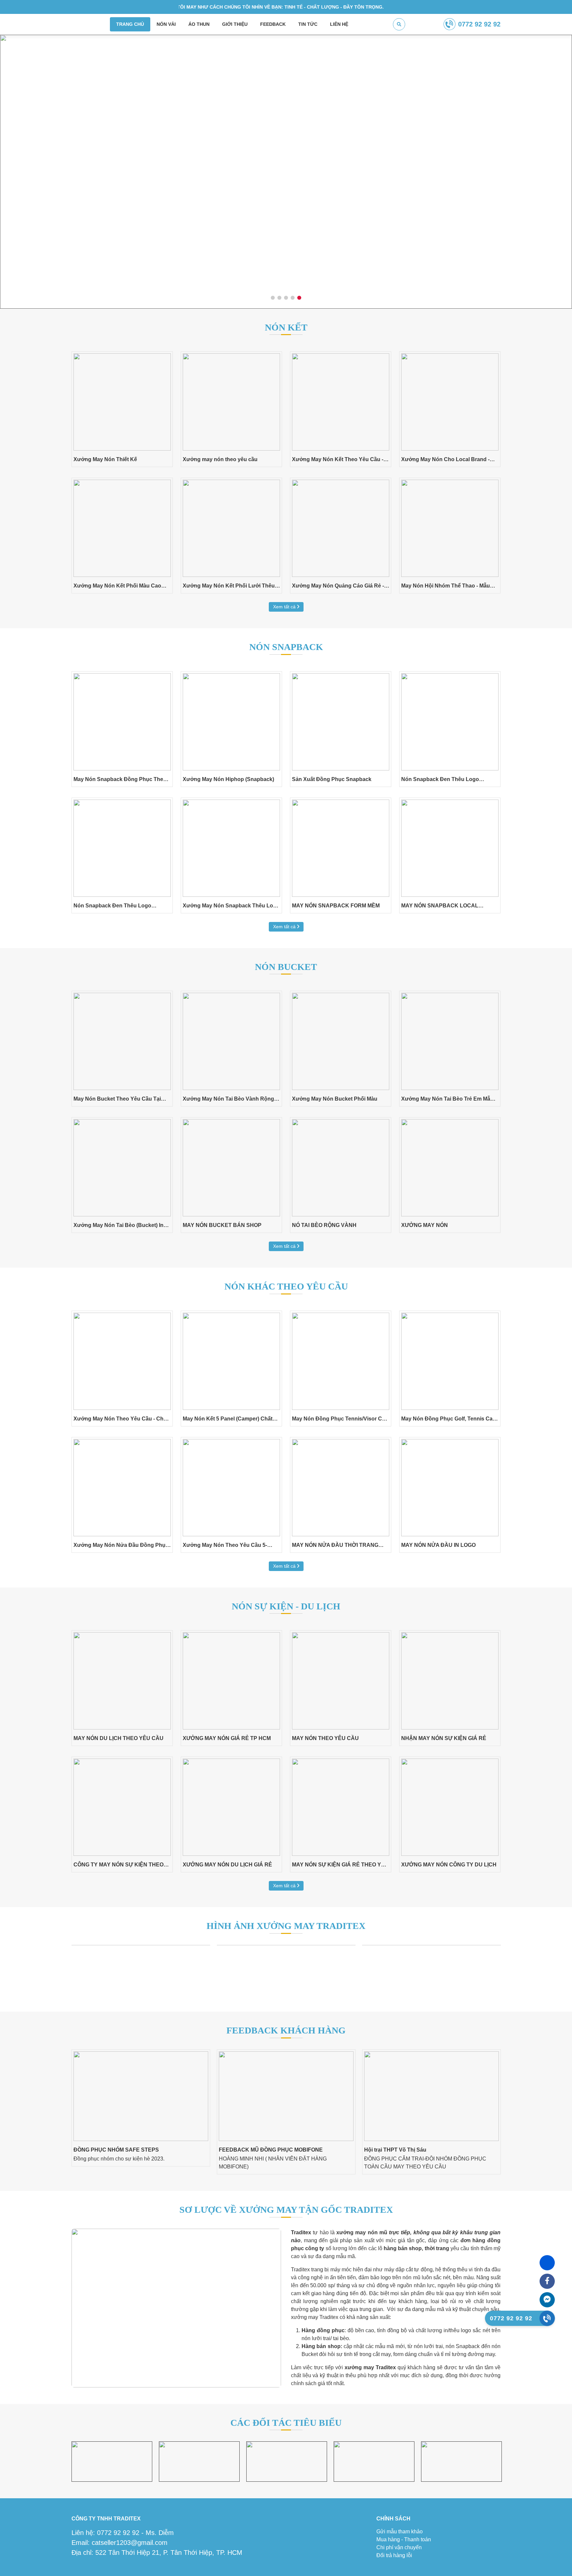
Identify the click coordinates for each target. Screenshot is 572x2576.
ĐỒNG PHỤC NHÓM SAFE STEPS (116, 2150)
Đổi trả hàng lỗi (394, 2555)
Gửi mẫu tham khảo (400, 2532)
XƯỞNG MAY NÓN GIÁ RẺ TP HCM (227, 1738)
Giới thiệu (235, 24)
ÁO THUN (199, 24)
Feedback (273, 24)
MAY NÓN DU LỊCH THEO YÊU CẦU (119, 1738)
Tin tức (308, 24)
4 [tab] (293, 298)
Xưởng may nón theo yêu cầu (220, 459)
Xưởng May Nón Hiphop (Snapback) (228, 779)
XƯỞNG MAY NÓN (425, 1225)
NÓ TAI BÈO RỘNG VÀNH (324, 1225)
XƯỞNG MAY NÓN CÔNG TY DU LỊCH (449, 1865)
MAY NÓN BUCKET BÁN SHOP (222, 1225)
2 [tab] (280, 298)
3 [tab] (286, 298)
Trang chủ (130, 24)
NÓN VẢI (166, 24)
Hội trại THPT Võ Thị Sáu (395, 2150)
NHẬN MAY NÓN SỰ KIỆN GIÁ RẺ (444, 1738)
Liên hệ (339, 24)
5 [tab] (299, 298)
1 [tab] (273, 298)
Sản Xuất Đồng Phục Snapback (332, 779)
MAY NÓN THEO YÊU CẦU (325, 1738)
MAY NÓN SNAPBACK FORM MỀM (336, 906)
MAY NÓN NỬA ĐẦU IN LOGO (438, 1545)
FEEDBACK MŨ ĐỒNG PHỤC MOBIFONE (271, 2150)
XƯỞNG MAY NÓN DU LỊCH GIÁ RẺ (227, 1865)
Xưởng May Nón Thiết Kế (105, 459)
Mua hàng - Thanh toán (404, 2539)
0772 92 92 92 (479, 24)
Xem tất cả (285, 607)
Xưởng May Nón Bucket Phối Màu (335, 1099)
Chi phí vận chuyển (399, 2547)
